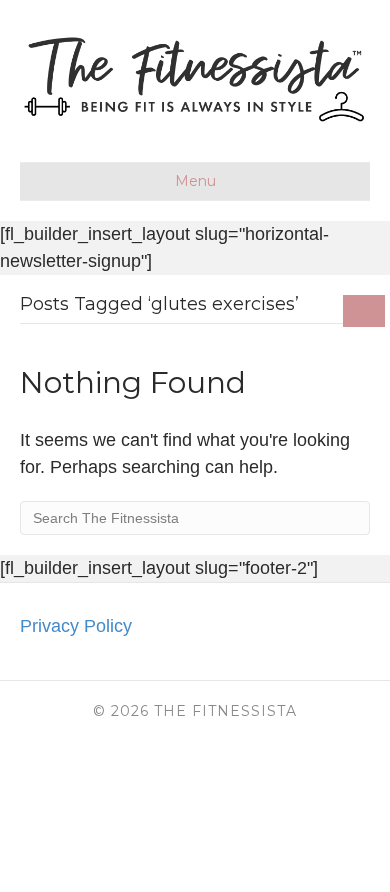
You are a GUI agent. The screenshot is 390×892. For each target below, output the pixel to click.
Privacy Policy (76, 626)
